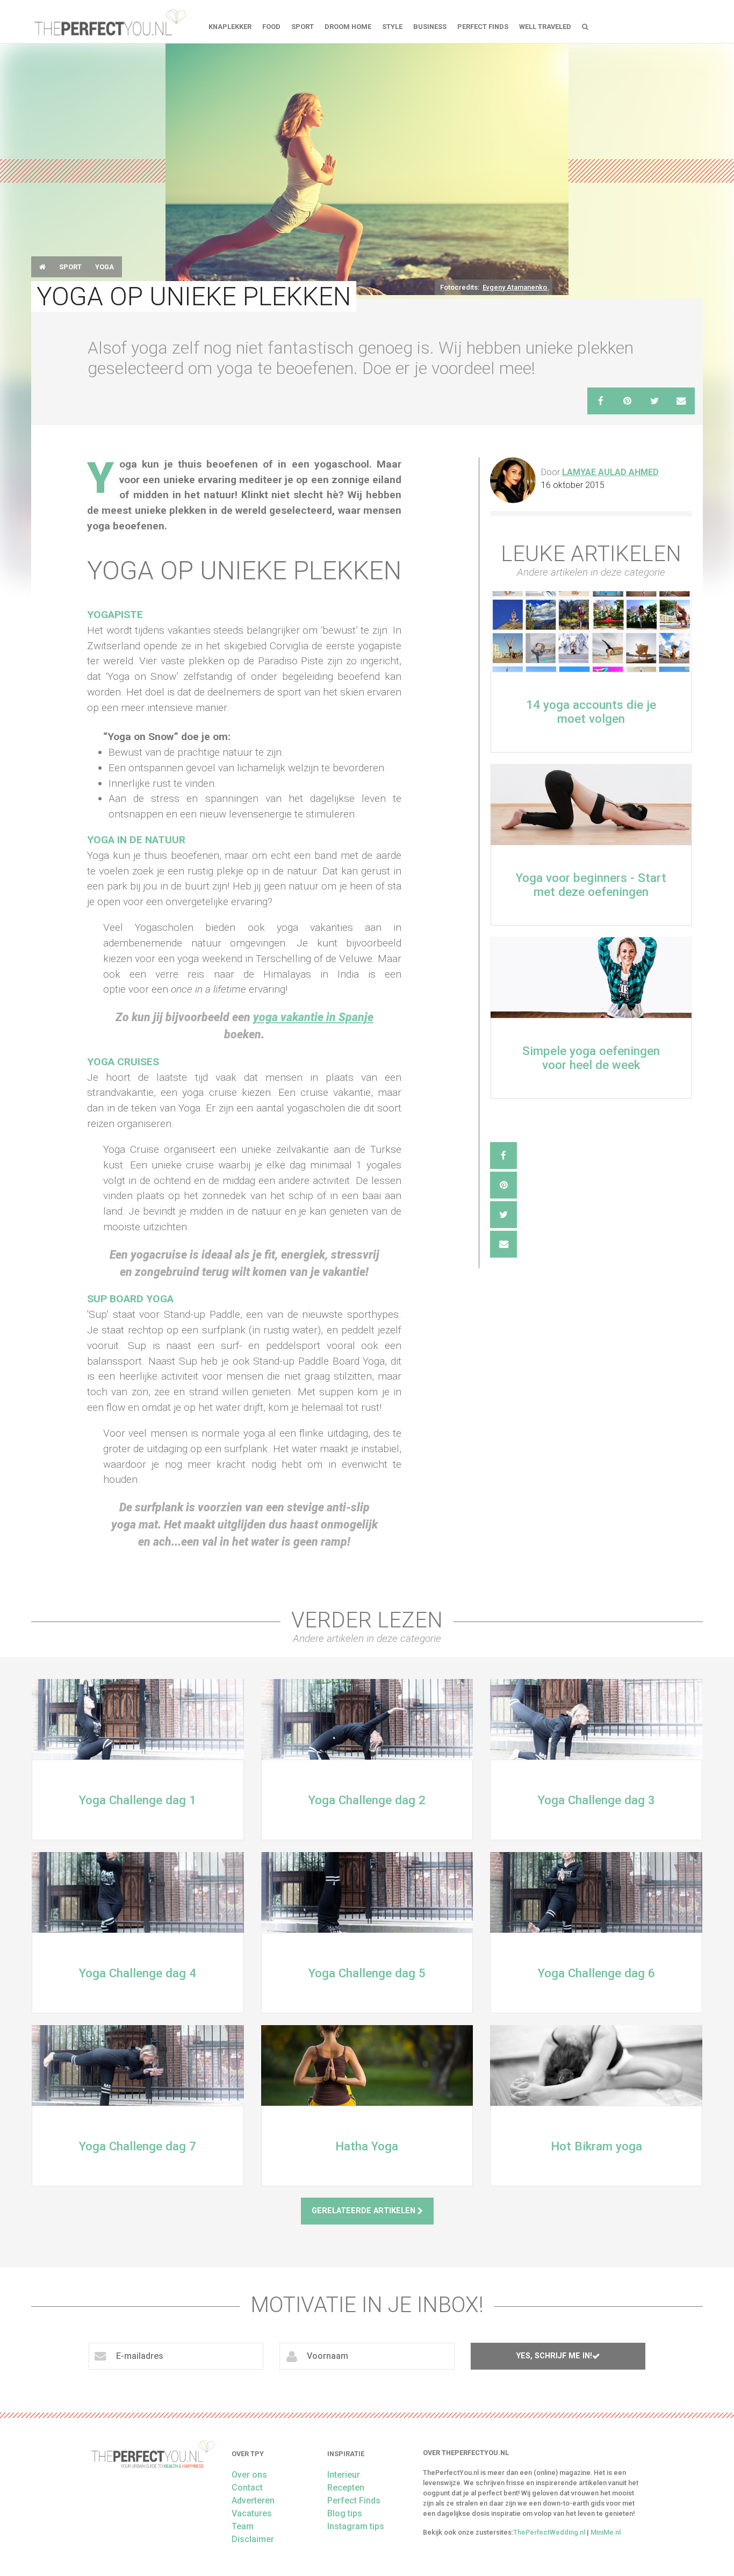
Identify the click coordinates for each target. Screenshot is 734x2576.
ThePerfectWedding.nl (549, 2532)
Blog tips (345, 2513)
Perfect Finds (483, 27)
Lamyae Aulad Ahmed (610, 472)
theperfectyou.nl (109, 21)
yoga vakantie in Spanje (313, 1017)
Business (430, 27)
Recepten (346, 2488)
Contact (247, 2488)
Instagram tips (356, 2526)
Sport (303, 27)
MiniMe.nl (606, 2532)
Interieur (344, 2475)
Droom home (348, 27)
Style (392, 27)
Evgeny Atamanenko (515, 287)
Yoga (105, 267)
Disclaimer (253, 2539)
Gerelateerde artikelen (365, 2211)
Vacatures (252, 2513)
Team (243, 2526)
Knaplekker (230, 27)
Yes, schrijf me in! (554, 2356)
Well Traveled (545, 27)
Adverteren (253, 2500)
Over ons (249, 2475)
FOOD (271, 27)
